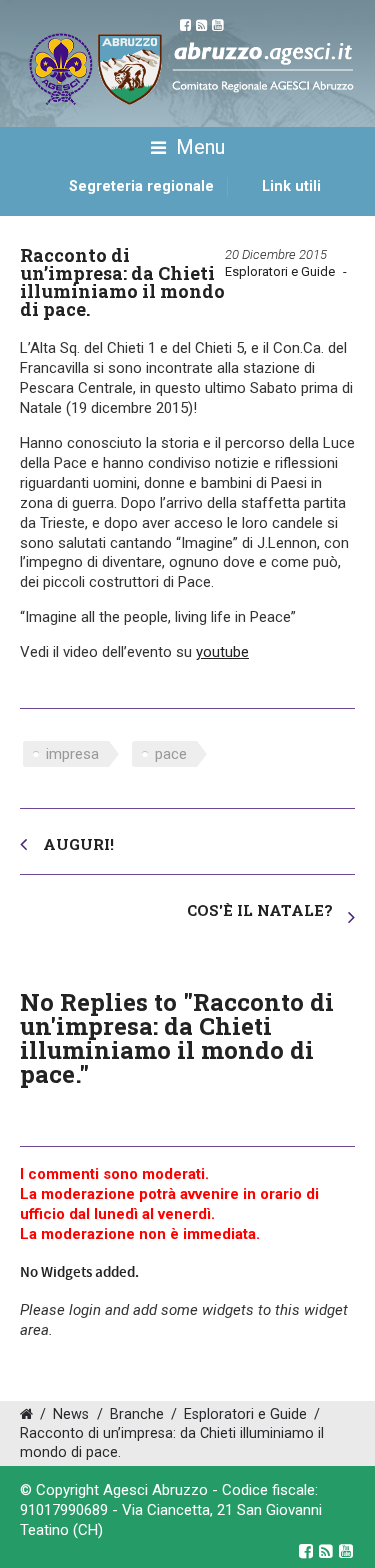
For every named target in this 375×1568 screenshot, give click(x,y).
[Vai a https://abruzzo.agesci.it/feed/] (326, 1551)
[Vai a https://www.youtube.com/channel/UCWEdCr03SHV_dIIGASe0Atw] (346, 1551)
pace (171, 754)
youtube (222, 652)
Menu (198, 147)
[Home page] (43, 208)
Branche (137, 1414)
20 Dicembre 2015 (276, 254)
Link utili (291, 186)
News (71, 1414)
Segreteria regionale (141, 186)
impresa (72, 754)
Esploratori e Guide (280, 271)
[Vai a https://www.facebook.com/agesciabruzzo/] (306, 1551)
